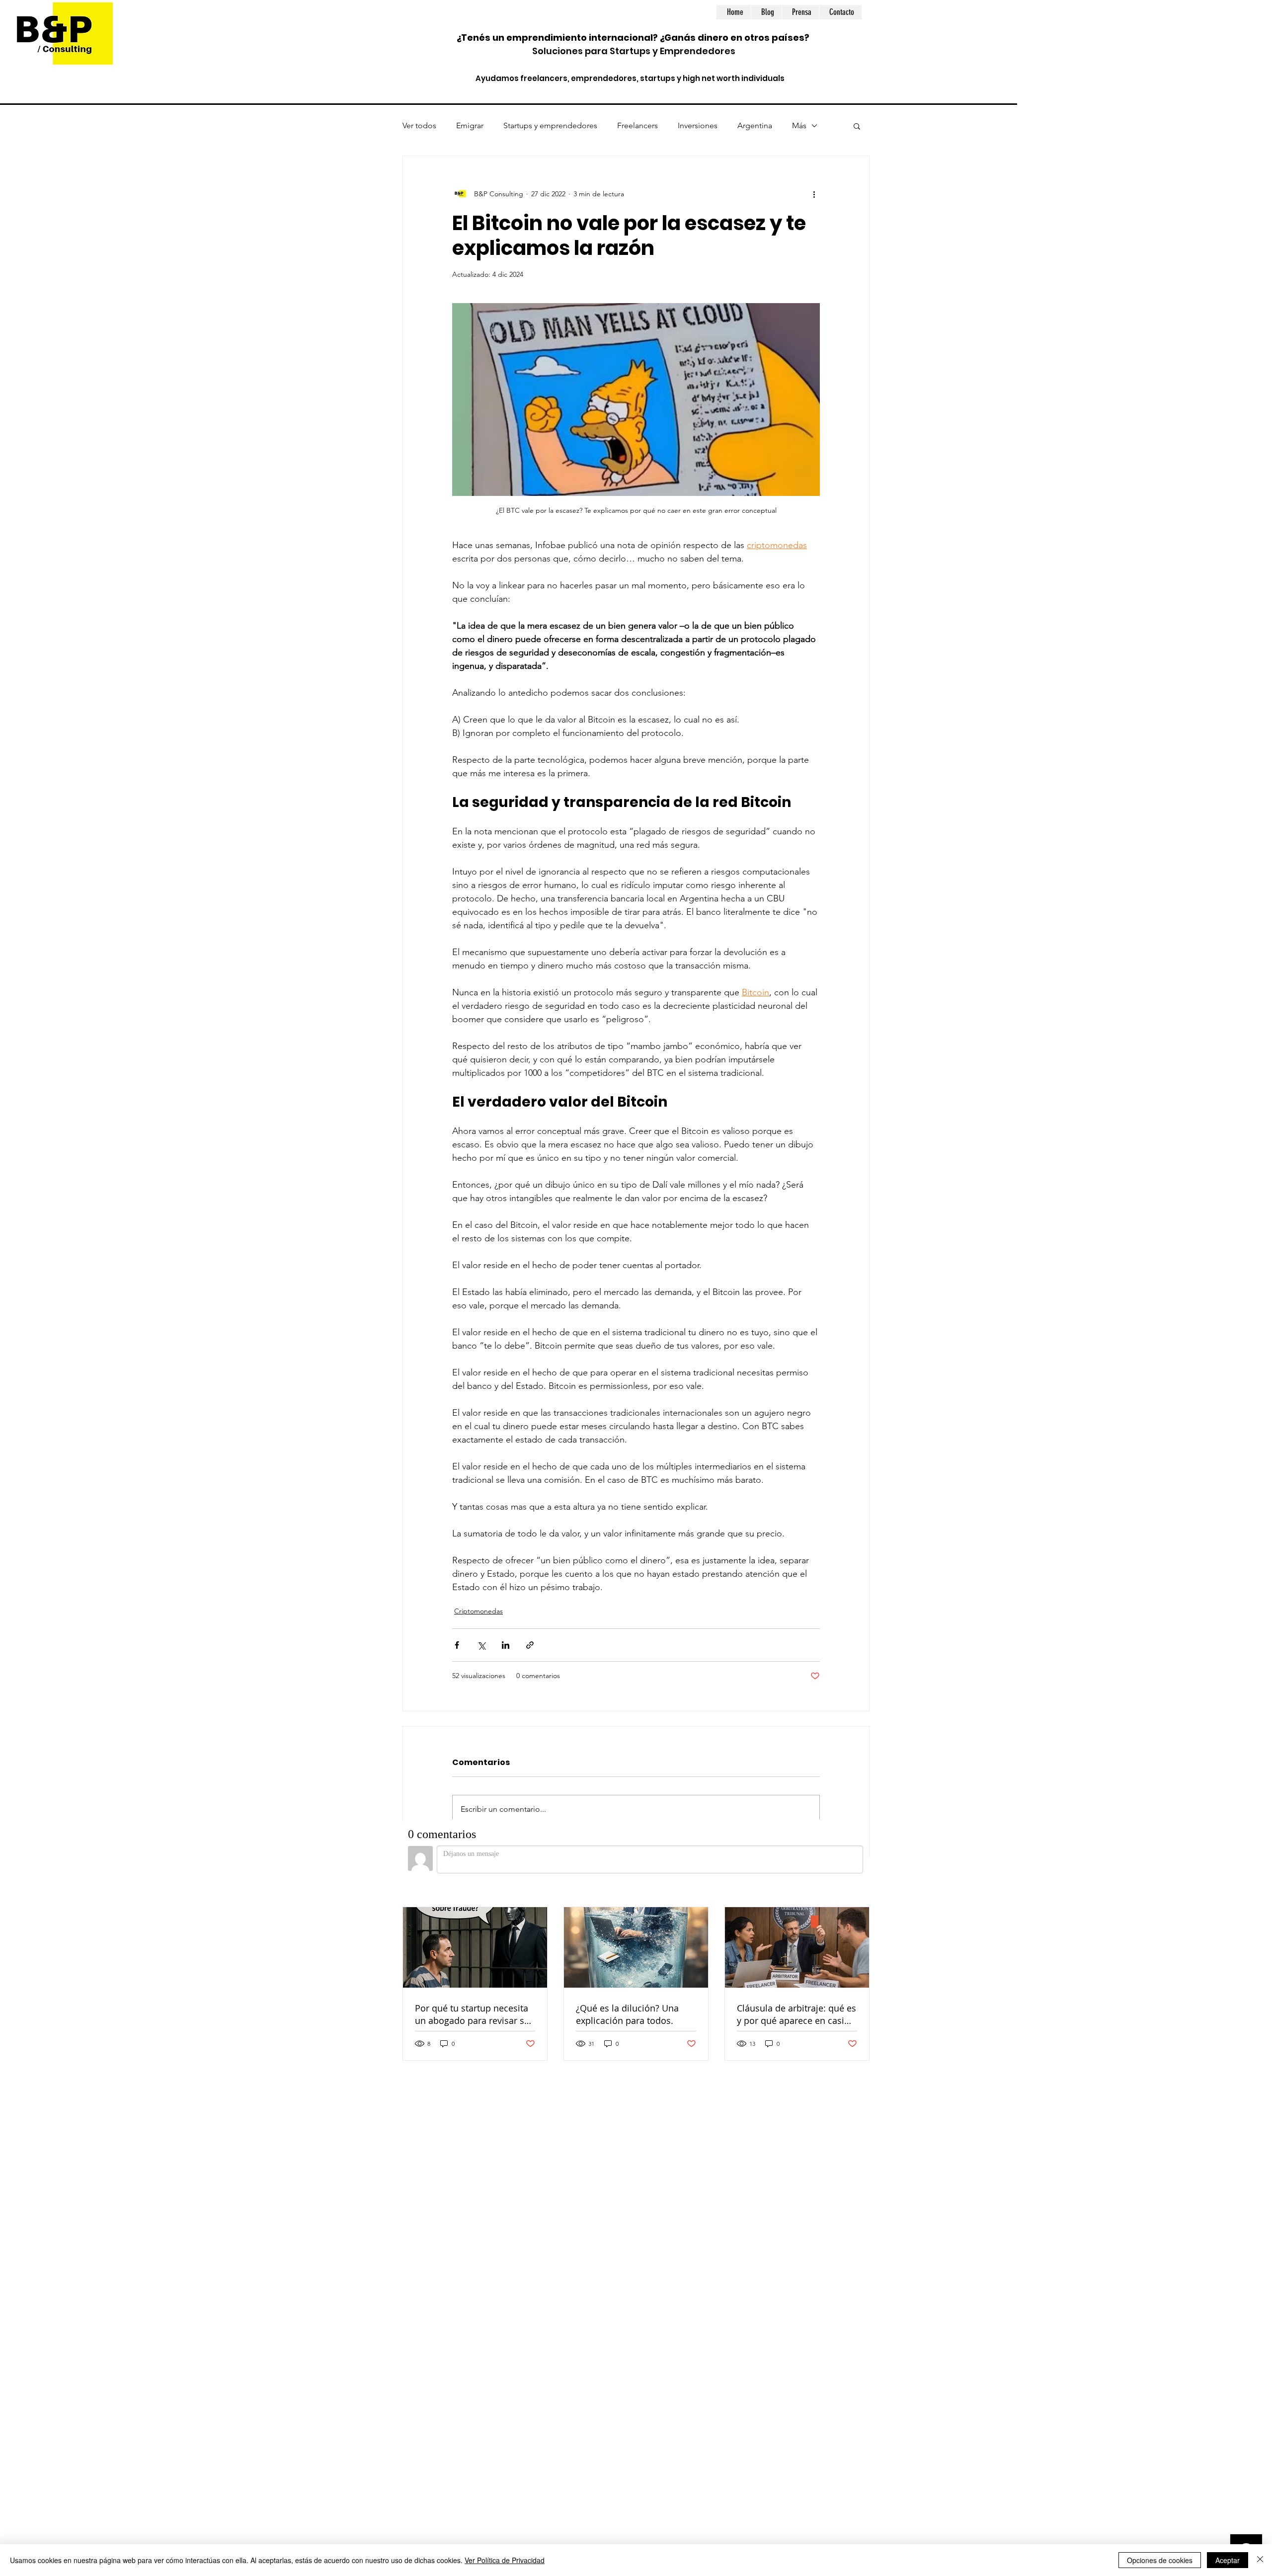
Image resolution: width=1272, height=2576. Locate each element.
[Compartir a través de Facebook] (457, 1645)
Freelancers (637, 125)
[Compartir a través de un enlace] (530, 1645)
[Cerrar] (1260, 2560)
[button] (857, 126)
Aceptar (1228, 2560)
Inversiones (698, 125)
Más (799, 125)
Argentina (755, 125)
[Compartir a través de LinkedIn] (506, 1645)
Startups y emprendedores (550, 125)
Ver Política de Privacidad (505, 2560)
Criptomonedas (478, 1611)
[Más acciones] (814, 194)
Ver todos (419, 125)
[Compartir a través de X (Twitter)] (481, 1645)
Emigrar (470, 125)
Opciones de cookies (1160, 2560)
